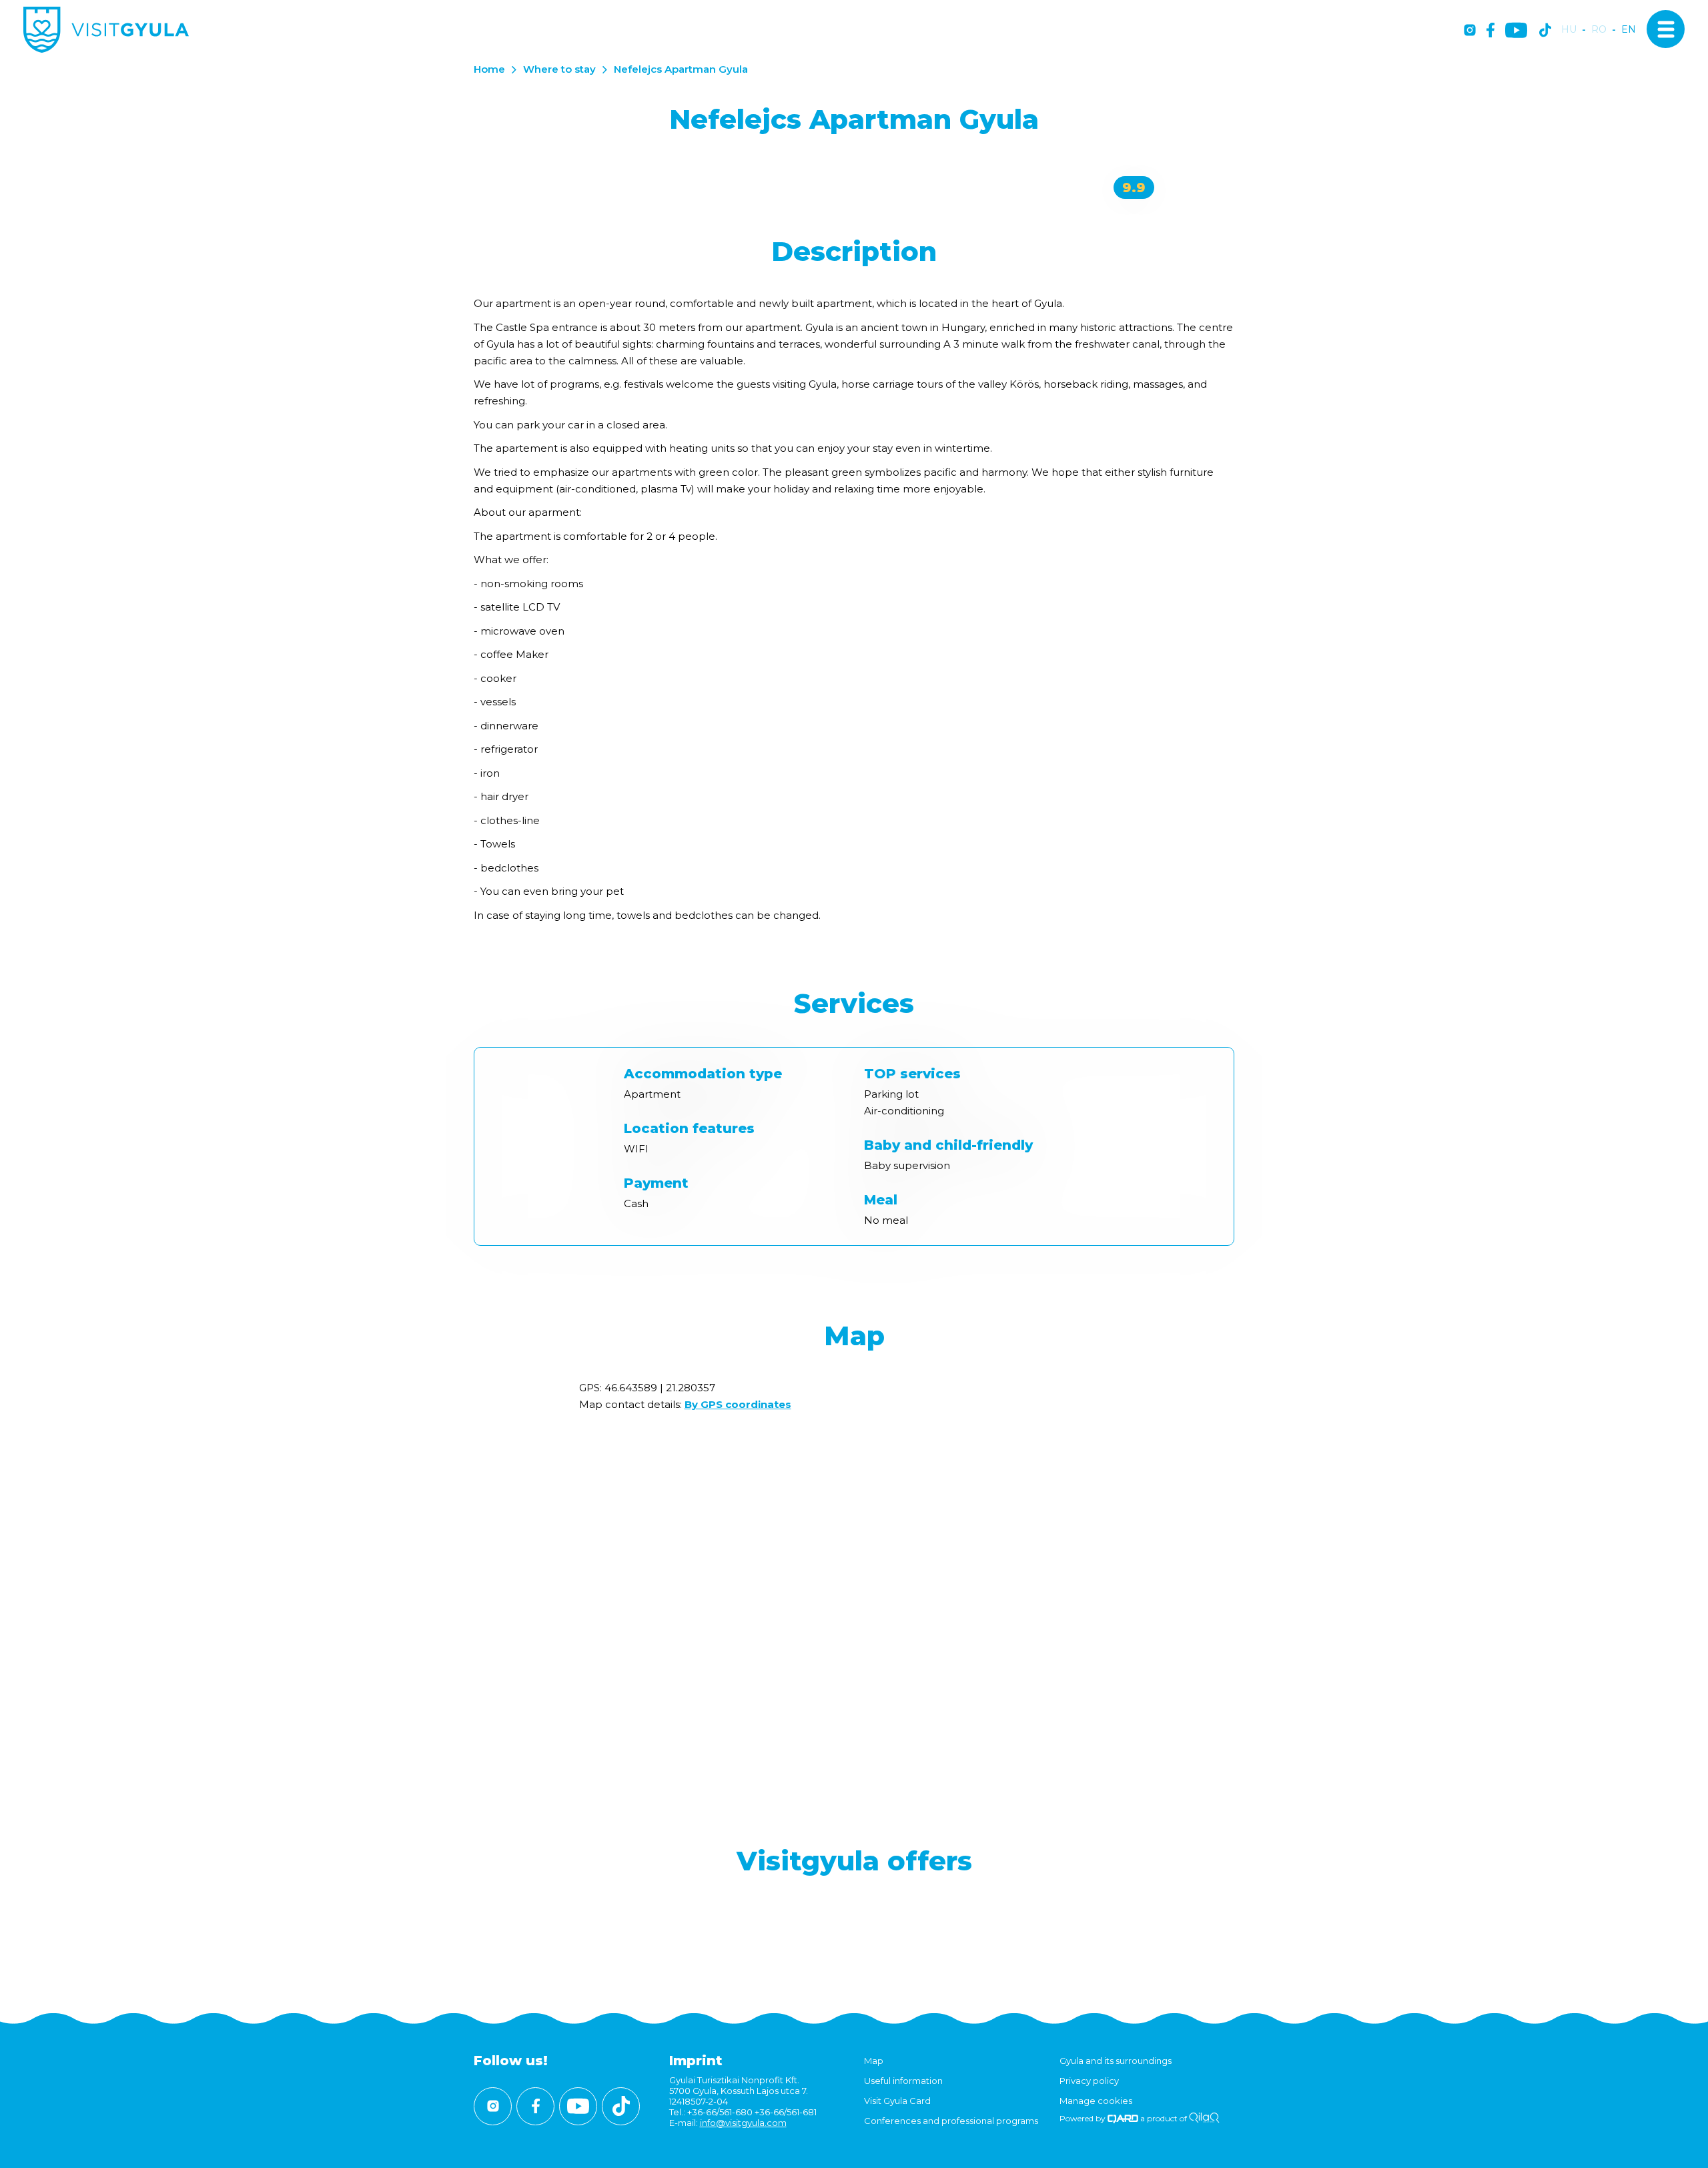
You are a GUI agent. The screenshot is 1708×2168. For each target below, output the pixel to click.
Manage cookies (1096, 2101)
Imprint (696, 2061)
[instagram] (1470, 31)
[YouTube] (1516, 31)
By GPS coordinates (738, 1404)
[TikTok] (1545, 31)
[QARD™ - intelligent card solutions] (1123, 2118)
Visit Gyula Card (897, 2101)
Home (489, 69)
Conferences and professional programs (951, 2121)
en (1629, 30)
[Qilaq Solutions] (1204, 2118)
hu (1569, 30)
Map (874, 2061)
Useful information (903, 2081)
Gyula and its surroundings (1116, 2061)
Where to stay (559, 69)
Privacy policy (1089, 2081)
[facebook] (1490, 31)
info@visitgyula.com (743, 2123)
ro (1599, 30)
